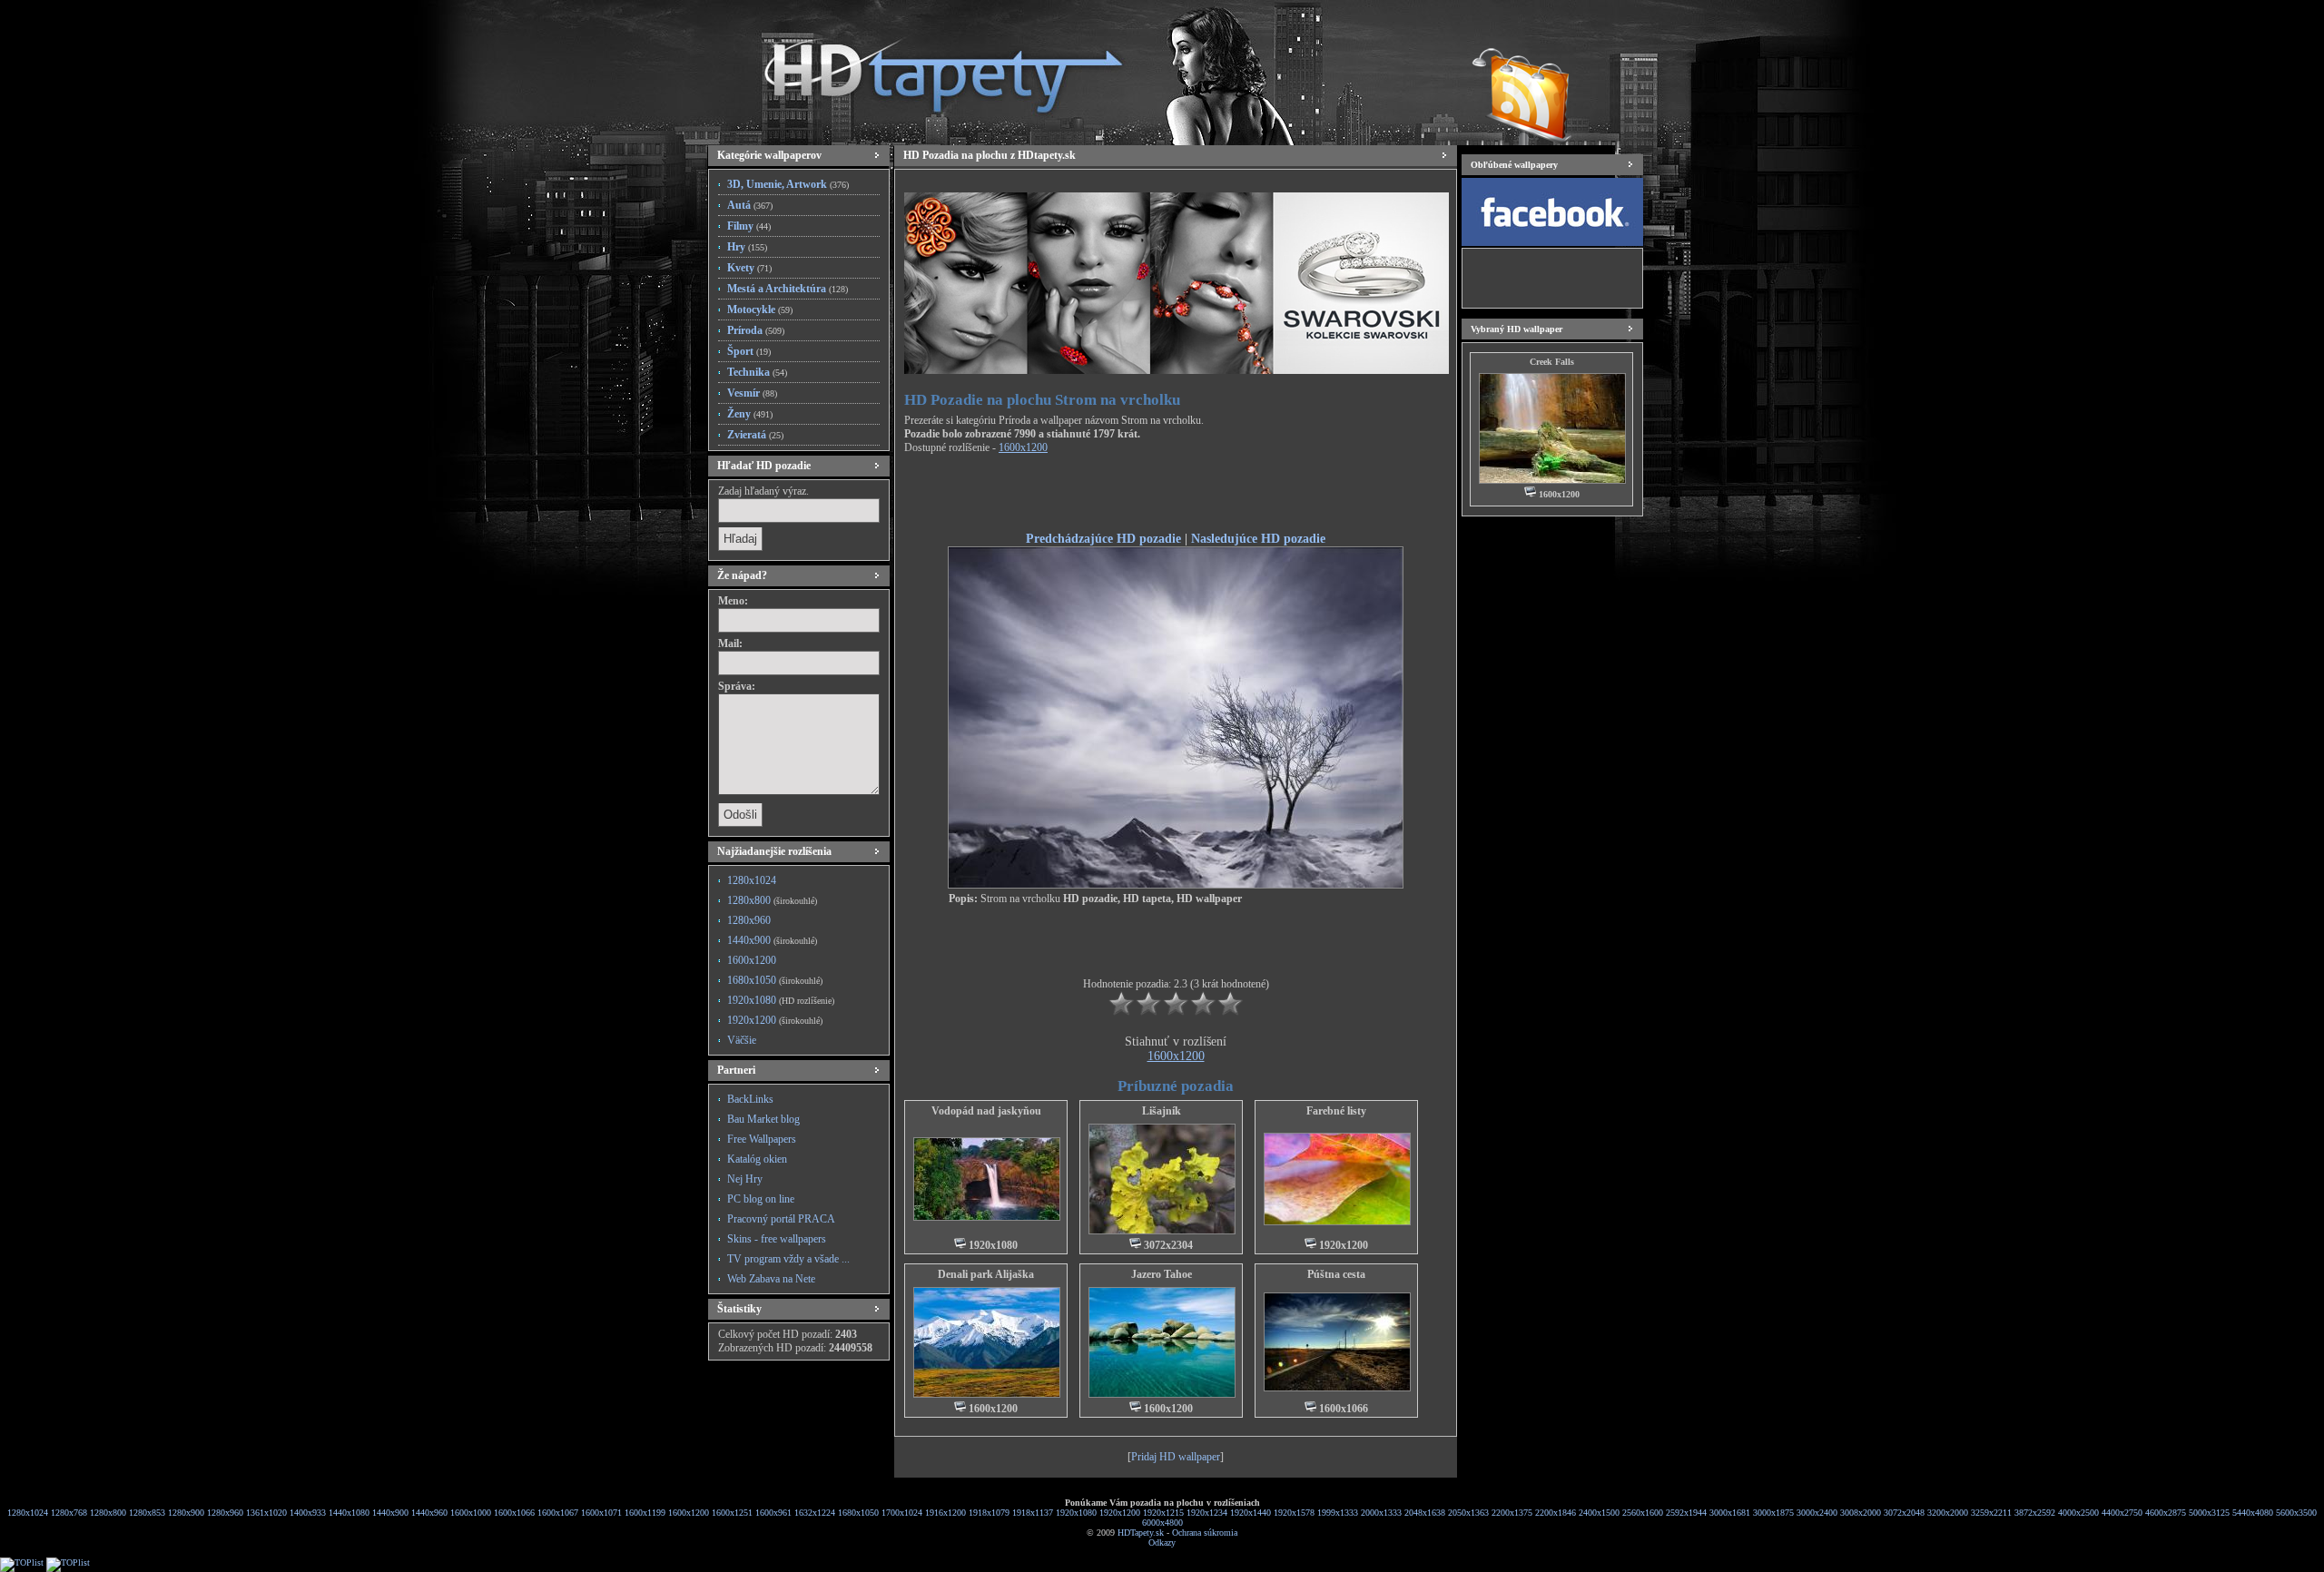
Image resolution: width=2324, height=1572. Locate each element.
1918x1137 (1033, 1513)
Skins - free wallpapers (777, 1239)
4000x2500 (2078, 1513)
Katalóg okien (757, 1159)
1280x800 (772, 900)
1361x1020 (266, 1513)
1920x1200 (775, 1020)
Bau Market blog (763, 1119)
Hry (747, 247)
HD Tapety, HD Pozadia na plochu (926, 68)
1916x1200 (945, 1513)
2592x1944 (1686, 1513)
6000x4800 (1162, 1523)
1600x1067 (558, 1513)
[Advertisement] (1176, 496)
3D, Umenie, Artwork (788, 184)
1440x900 (772, 940)
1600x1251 (732, 1513)
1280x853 (147, 1513)
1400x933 (308, 1513)
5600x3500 (2296, 1513)
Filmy (749, 226)
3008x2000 (1861, 1513)
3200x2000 (1948, 1513)
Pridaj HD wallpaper (1176, 1457)
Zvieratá (755, 435)
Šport (749, 351)
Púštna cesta (1336, 1274)
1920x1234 (1207, 1513)
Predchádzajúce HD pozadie (1103, 538)
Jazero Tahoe (1162, 1274)
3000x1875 (1773, 1513)
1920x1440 (1251, 1513)
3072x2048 (1904, 1513)
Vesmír (752, 393)
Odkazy (1162, 1543)
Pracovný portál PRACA (781, 1219)
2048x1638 (1425, 1513)
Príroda (756, 330)
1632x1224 (815, 1513)
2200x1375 (1512, 1513)
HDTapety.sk (1141, 1533)
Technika (757, 372)
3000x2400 (1817, 1513)
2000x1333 (1381, 1513)
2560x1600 (1643, 1513)
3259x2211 (1991, 1513)
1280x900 (186, 1513)
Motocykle (760, 309)
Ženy (750, 414)
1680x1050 (775, 980)
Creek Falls (1552, 362)
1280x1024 (752, 880)
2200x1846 (1556, 1513)
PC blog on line (761, 1199)
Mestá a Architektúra (788, 289)
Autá (750, 205)
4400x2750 (2122, 1513)
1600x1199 (645, 1513)
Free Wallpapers (762, 1139)
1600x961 (773, 1513)
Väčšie (742, 1040)
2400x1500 (1599, 1513)
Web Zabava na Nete (771, 1279)
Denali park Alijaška (986, 1274)
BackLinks (750, 1099)
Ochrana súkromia (1205, 1533)
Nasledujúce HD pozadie (1258, 538)
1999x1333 (1338, 1513)
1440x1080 (349, 1513)
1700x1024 (902, 1513)
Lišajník (1162, 1111)
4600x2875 (2166, 1513)
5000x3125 (2209, 1513)
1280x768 (69, 1513)
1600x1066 (514, 1513)
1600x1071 (601, 1513)
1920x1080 (781, 1000)
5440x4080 (2253, 1513)
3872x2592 (2035, 1513)
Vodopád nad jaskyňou (986, 1111)
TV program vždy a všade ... (788, 1259)
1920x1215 (1163, 1513)
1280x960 (749, 920)
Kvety (749, 268)
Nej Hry (745, 1179)
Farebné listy (1336, 1111)
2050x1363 (1468, 1513)
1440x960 (429, 1513)
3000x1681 (1730, 1513)
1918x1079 (989, 1513)
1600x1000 (471, 1513)
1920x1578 (1294, 1513)
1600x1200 (752, 960)
